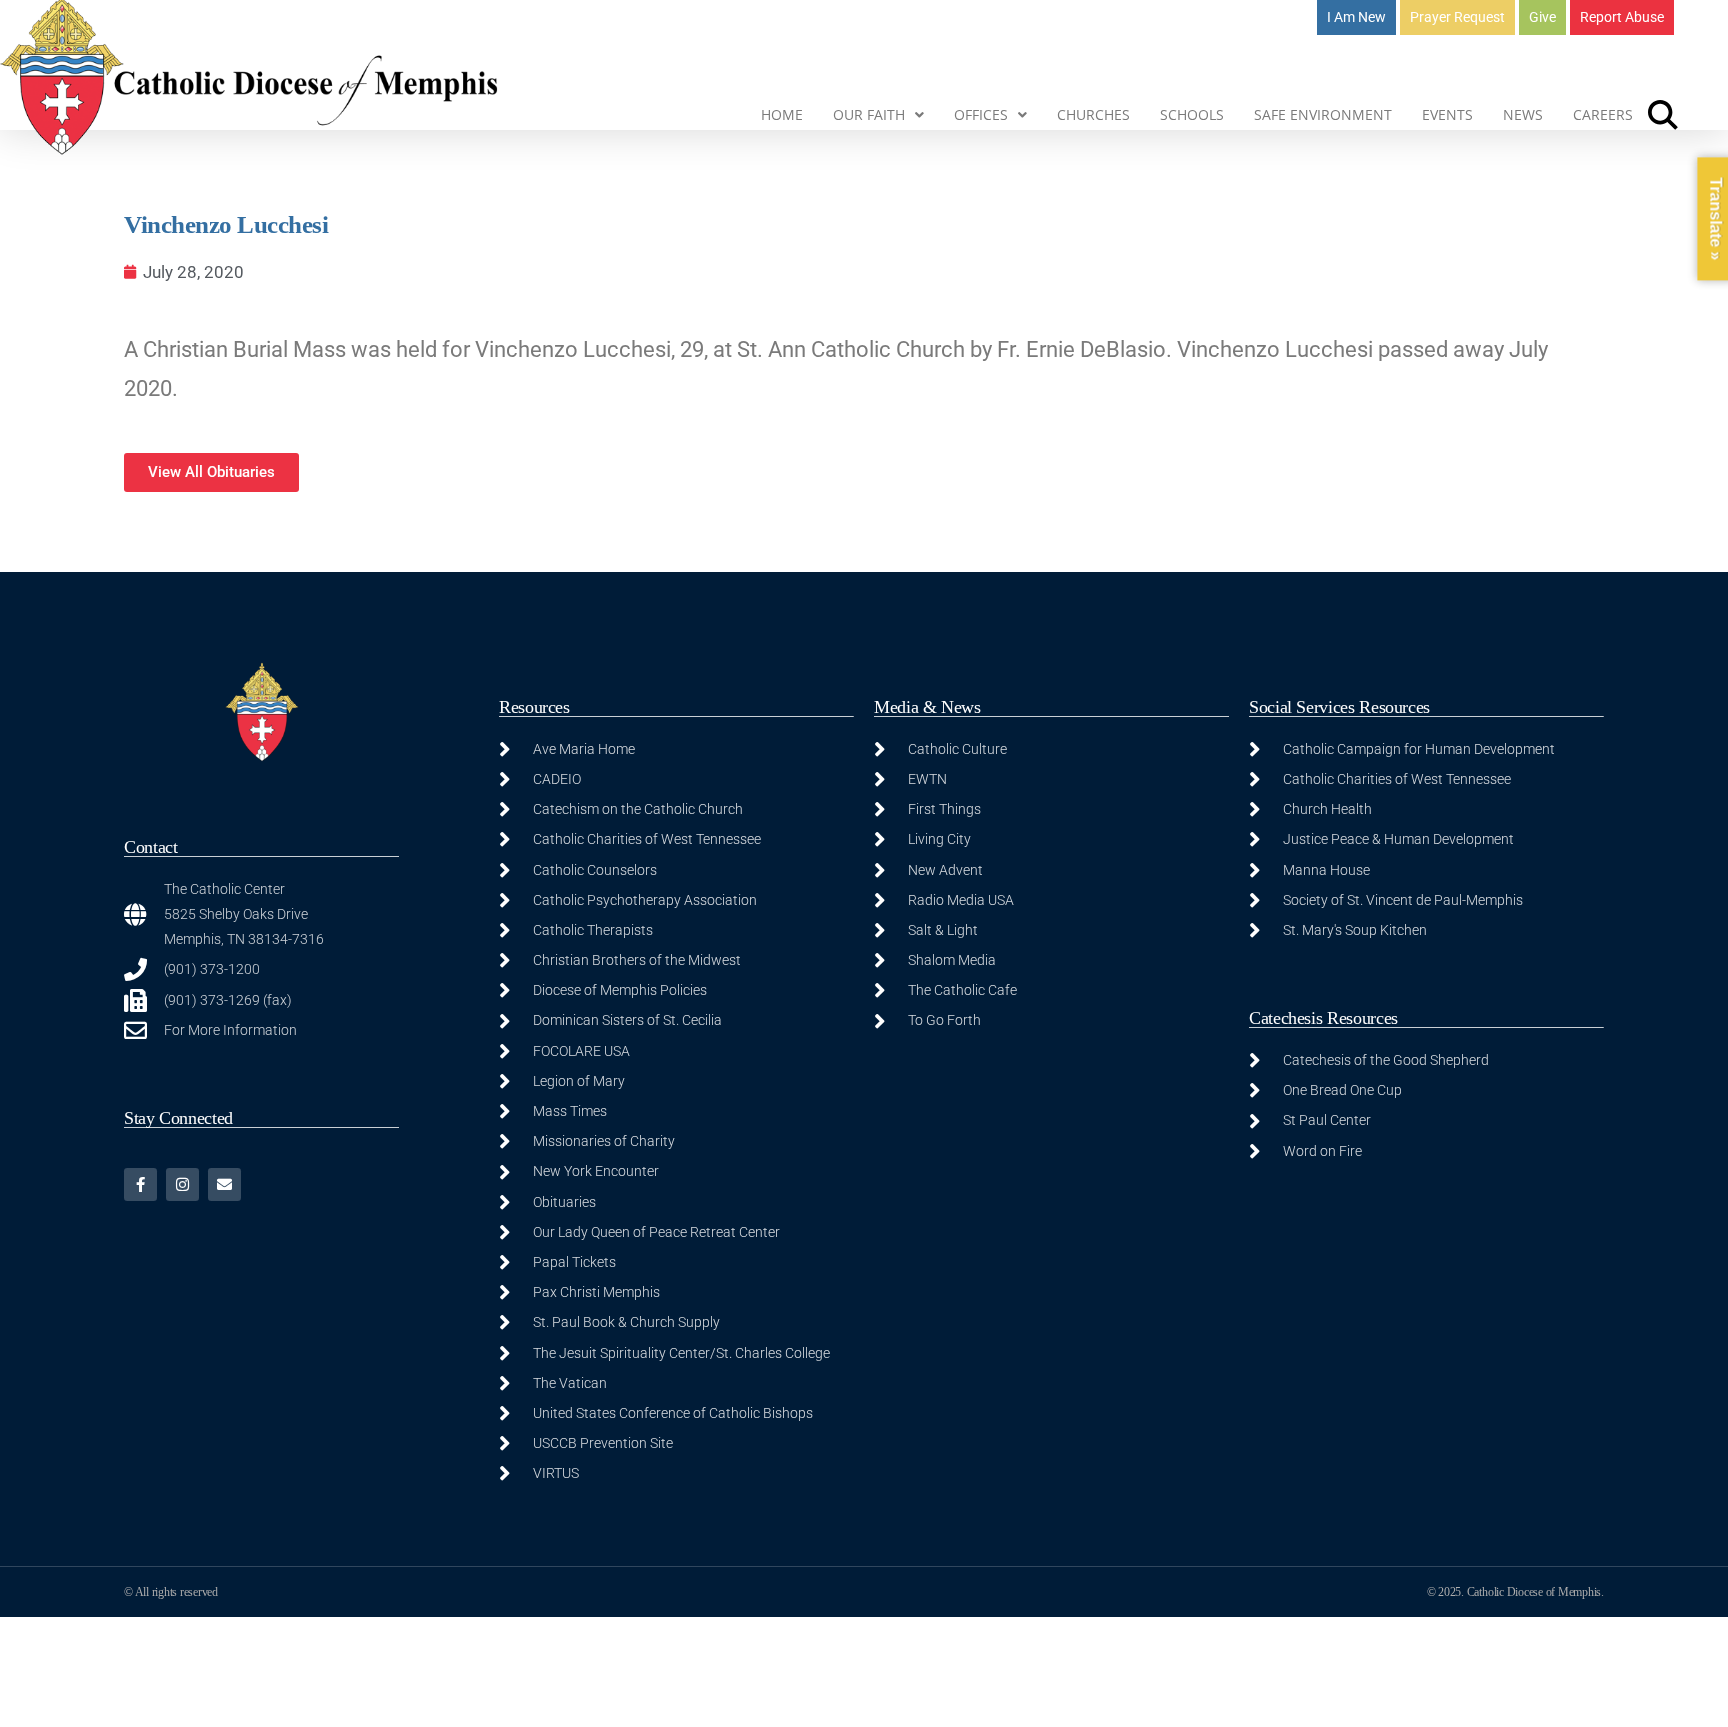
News (1523, 114)
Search (1663, 115)
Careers (1603, 114)
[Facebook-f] (140, 1184)
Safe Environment (1323, 114)
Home (782, 114)
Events (1447, 114)
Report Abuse (1622, 17)
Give (1542, 17)
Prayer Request (1457, 17)
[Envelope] (224, 1184)
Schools (1192, 114)
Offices (981, 114)
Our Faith (869, 114)
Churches (1093, 114)
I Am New (1356, 17)
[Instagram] (182, 1184)
